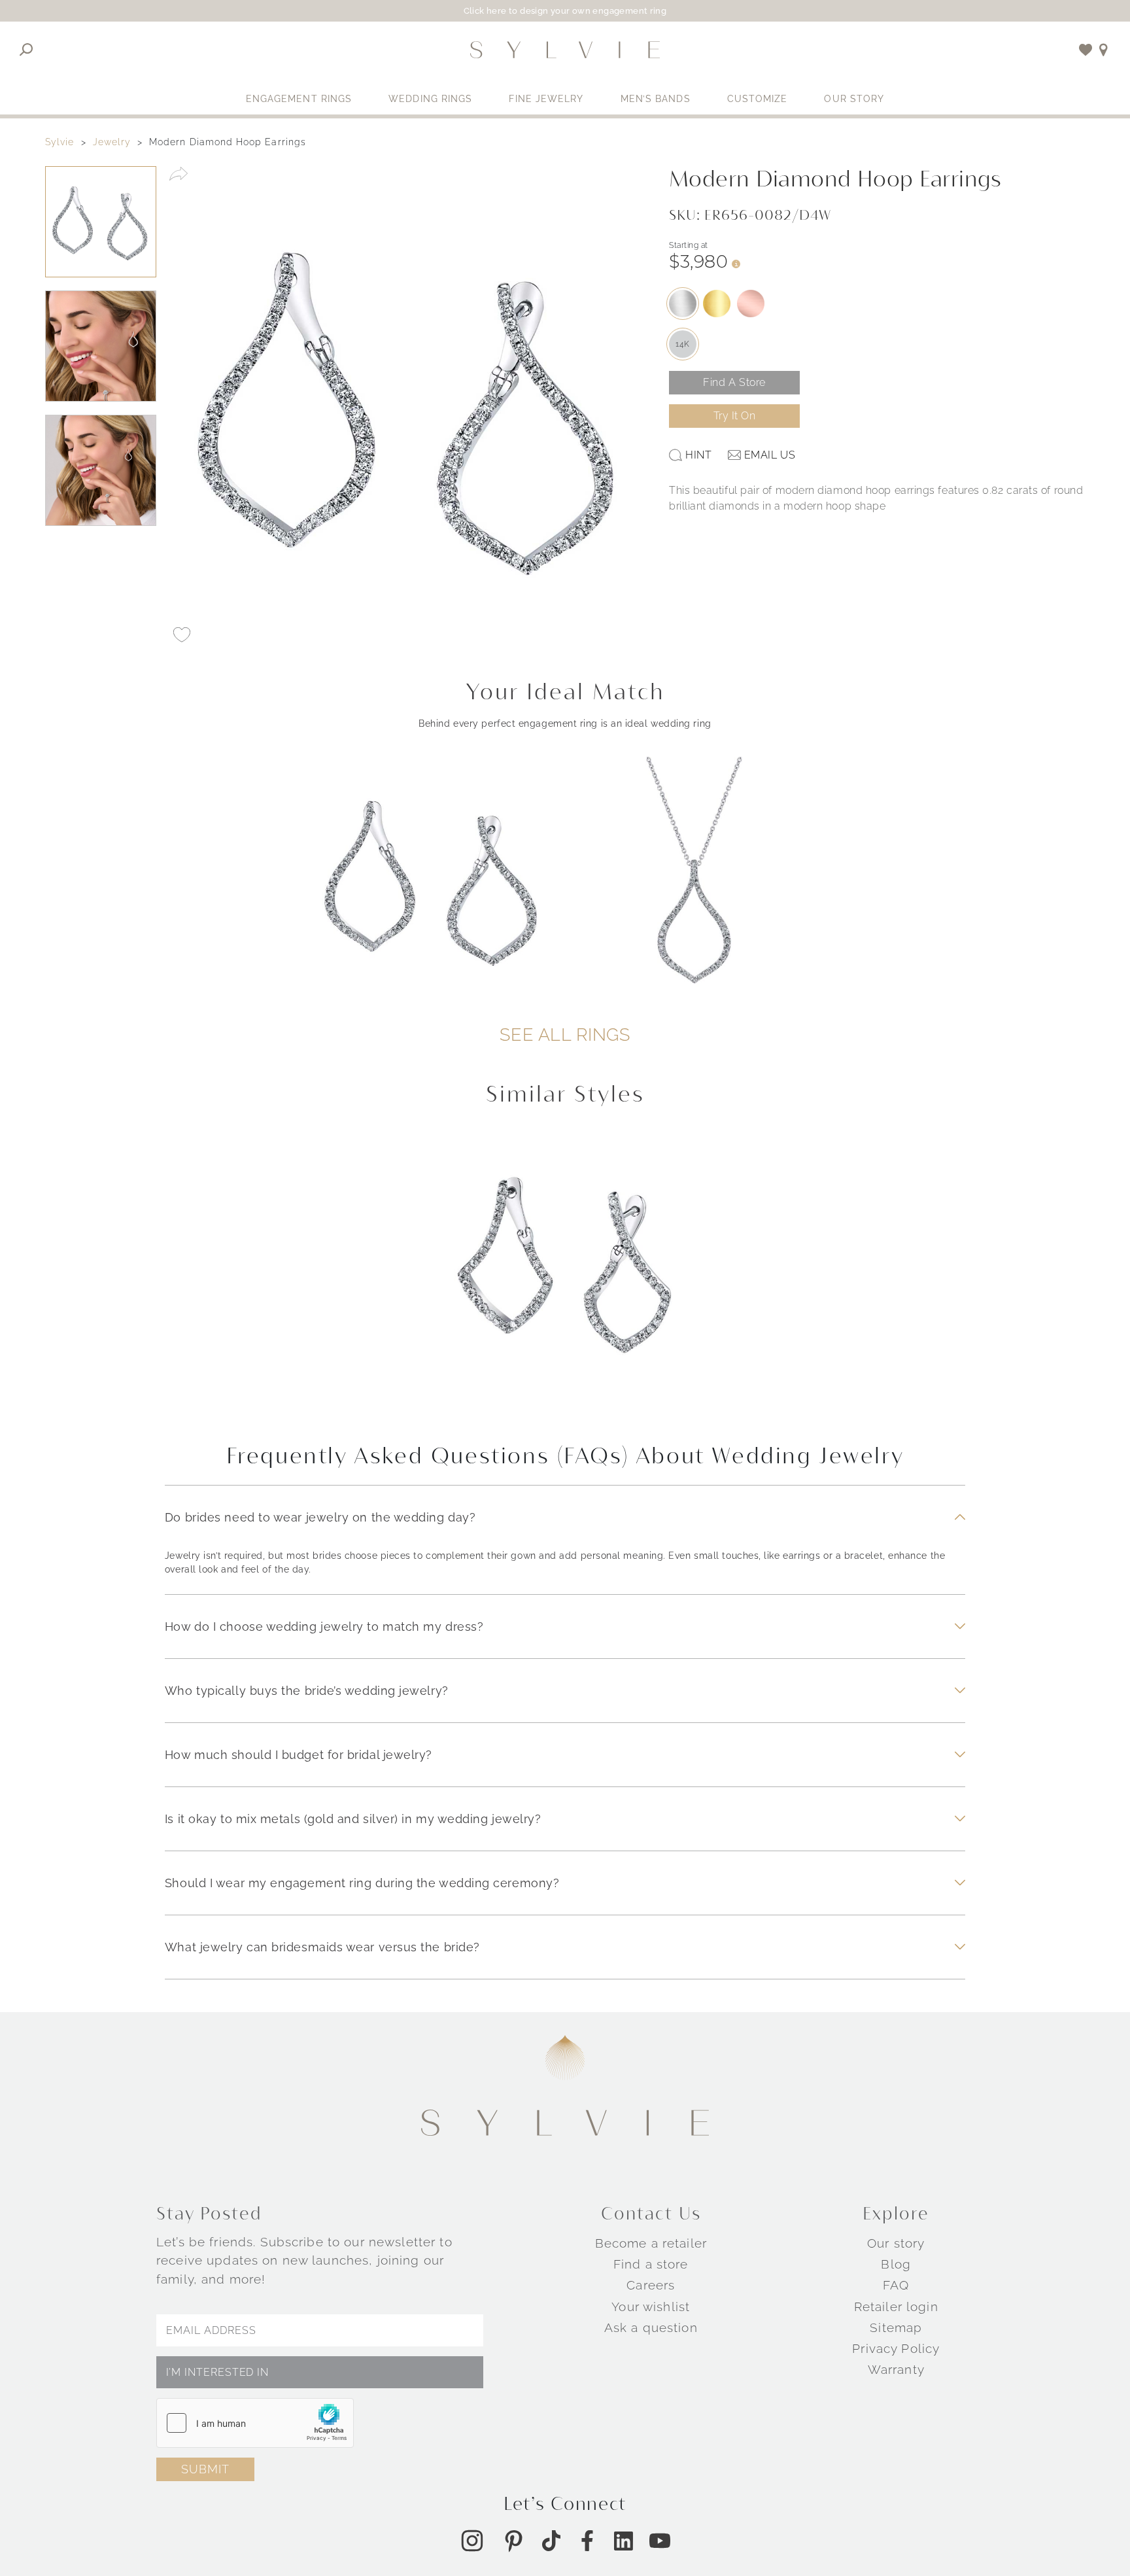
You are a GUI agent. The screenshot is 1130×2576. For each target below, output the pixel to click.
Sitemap (896, 2327)
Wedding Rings (430, 99)
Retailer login (896, 2306)
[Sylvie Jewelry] (565, 50)
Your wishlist (651, 2306)
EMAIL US (770, 455)
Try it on (735, 416)
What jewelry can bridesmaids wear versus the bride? (322, 1947)
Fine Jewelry (546, 99)
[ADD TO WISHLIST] (182, 635)
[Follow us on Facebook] (587, 2541)
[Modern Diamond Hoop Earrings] (565, 1278)
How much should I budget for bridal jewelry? (299, 1755)
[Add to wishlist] (1086, 50)
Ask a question (651, 2327)
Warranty (896, 2369)
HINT (698, 455)
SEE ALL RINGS (565, 1035)
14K (683, 344)
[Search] (26, 50)
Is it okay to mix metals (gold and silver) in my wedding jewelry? (353, 1819)
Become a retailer (651, 2243)
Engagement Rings (299, 99)
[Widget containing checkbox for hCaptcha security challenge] (255, 2423)
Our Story (854, 99)
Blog (896, 2264)
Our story (896, 2243)
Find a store (651, 2264)
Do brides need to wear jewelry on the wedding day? (320, 1517)
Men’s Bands (656, 99)
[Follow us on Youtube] (660, 2541)
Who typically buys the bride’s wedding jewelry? (307, 1691)
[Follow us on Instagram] (472, 2541)
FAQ (896, 2285)
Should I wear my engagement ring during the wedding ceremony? (362, 1883)
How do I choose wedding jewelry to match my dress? (324, 1627)
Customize (758, 99)
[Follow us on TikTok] (551, 2541)
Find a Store (734, 382)
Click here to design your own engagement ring (565, 11)
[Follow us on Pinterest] (513, 2541)
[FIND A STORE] (1104, 50)
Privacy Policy (896, 2348)
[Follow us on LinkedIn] (624, 2541)
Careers (651, 2285)
